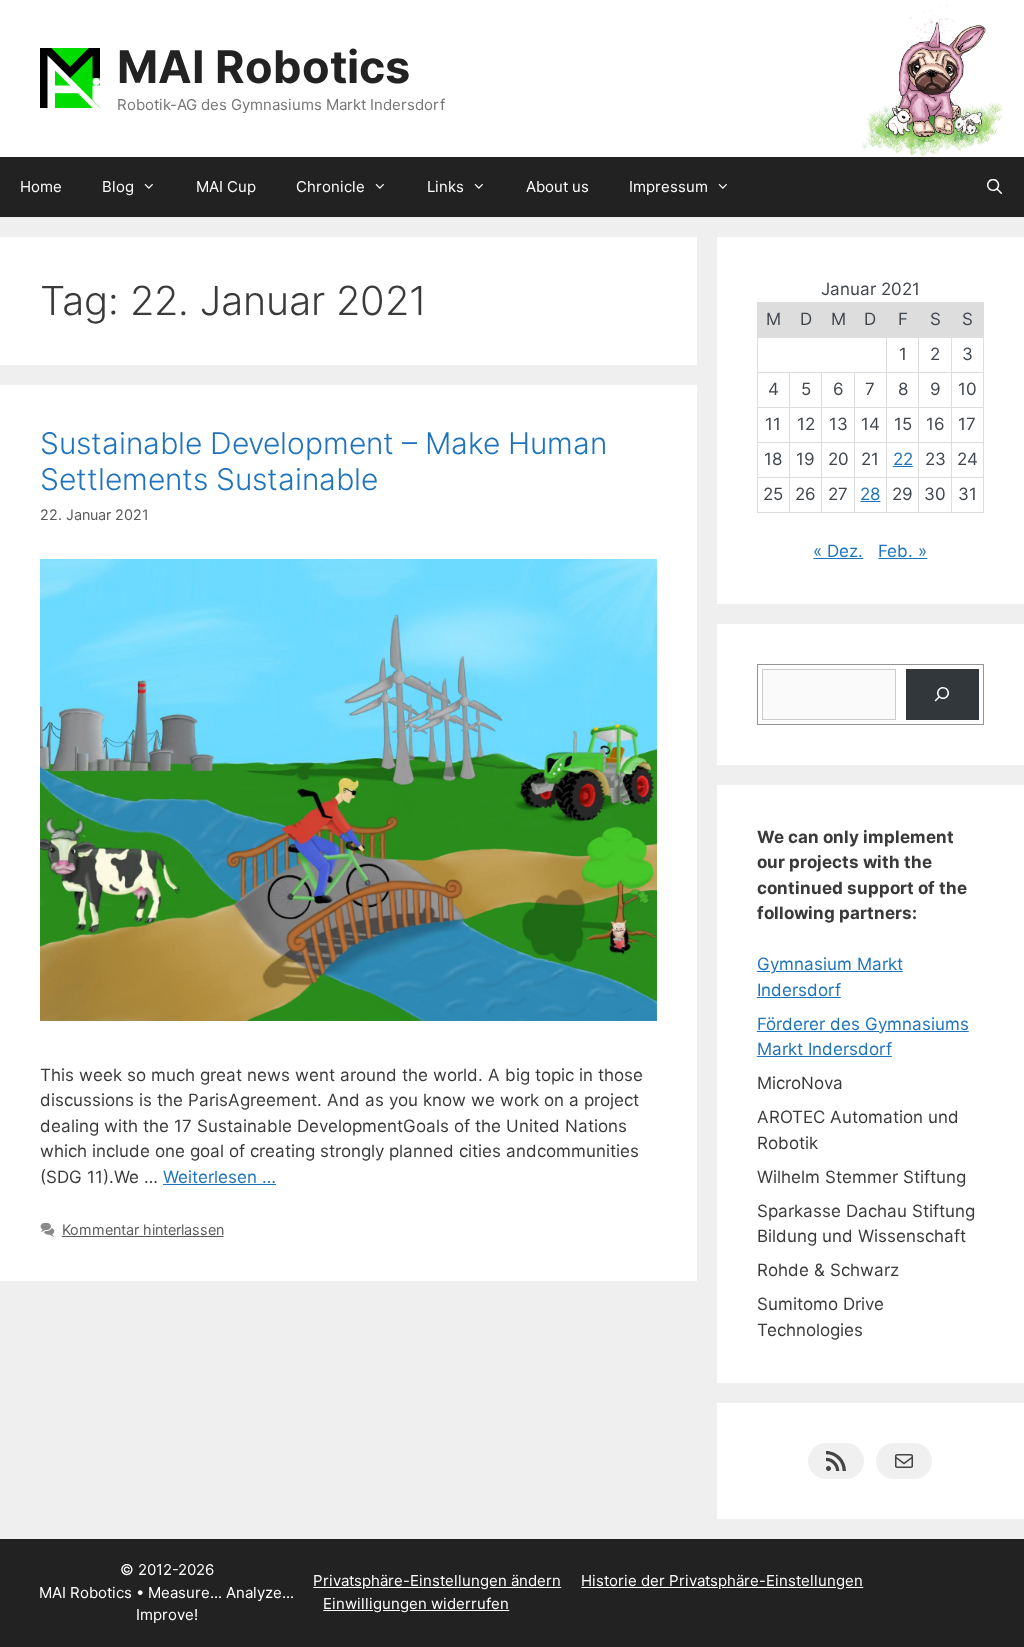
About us (557, 186)
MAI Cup (226, 186)
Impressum (668, 186)
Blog (118, 186)
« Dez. (838, 551)
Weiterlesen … (219, 1177)
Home (41, 186)
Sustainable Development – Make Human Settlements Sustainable (323, 461)
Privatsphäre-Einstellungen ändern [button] (437, 1580)
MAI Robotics (263, 66)
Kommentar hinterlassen (143, 1229)
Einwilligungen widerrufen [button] (416, 1603)
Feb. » (902, 551)
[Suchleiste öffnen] (994, 187)
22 (903, 459)
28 (870, 494)
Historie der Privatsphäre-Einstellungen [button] (722, 1580)
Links (445, 186)
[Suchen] (942, 694)
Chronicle (330, 186)
